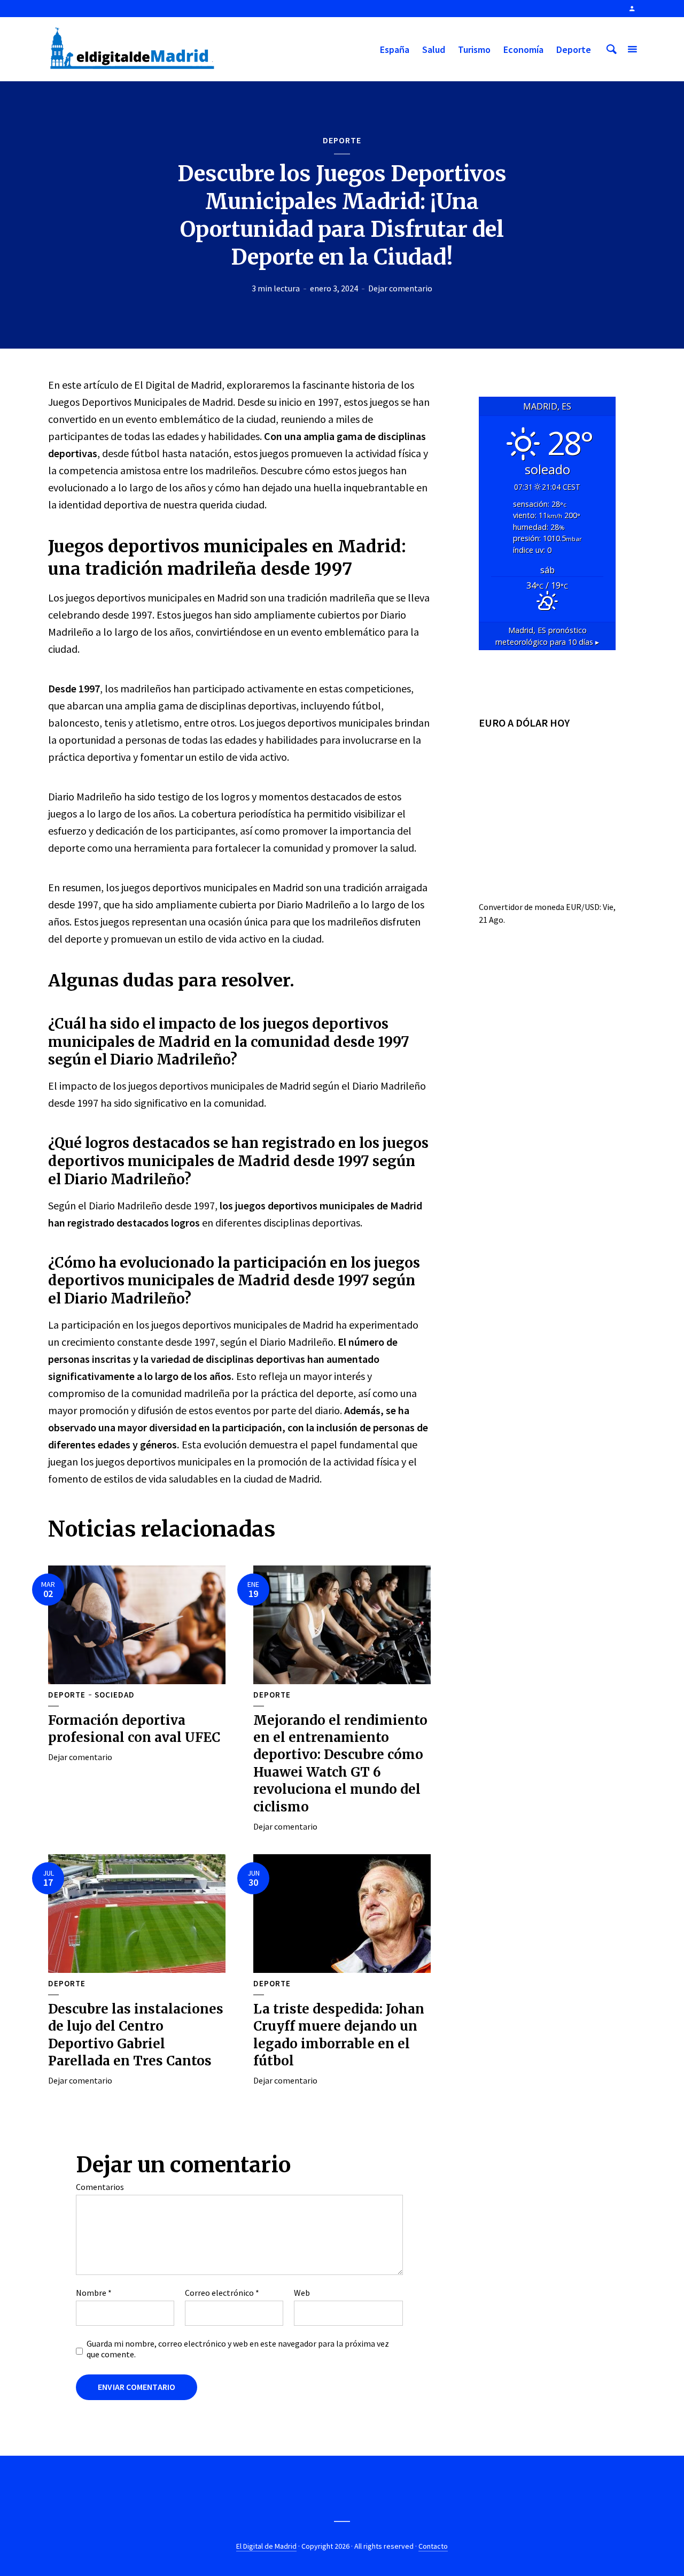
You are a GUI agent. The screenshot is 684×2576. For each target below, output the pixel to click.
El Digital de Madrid (266, 2546)
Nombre (94, 2293)
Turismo (474, 49)
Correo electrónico (222, 2293)
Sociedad (115, 1695)
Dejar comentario (400, 288)
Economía (523, 49)
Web (302, 2293)
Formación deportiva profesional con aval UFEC (134, 1729)
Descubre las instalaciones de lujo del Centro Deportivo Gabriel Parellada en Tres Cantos (136, 2035)
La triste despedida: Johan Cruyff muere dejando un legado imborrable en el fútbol (339, 2035)
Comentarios (100, 2187)
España (395, 49)
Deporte (574, 49)
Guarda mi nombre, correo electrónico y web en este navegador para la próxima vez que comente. (238, 2349)
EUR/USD (583, 907)
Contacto (433, 2546)
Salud (434, 49)
